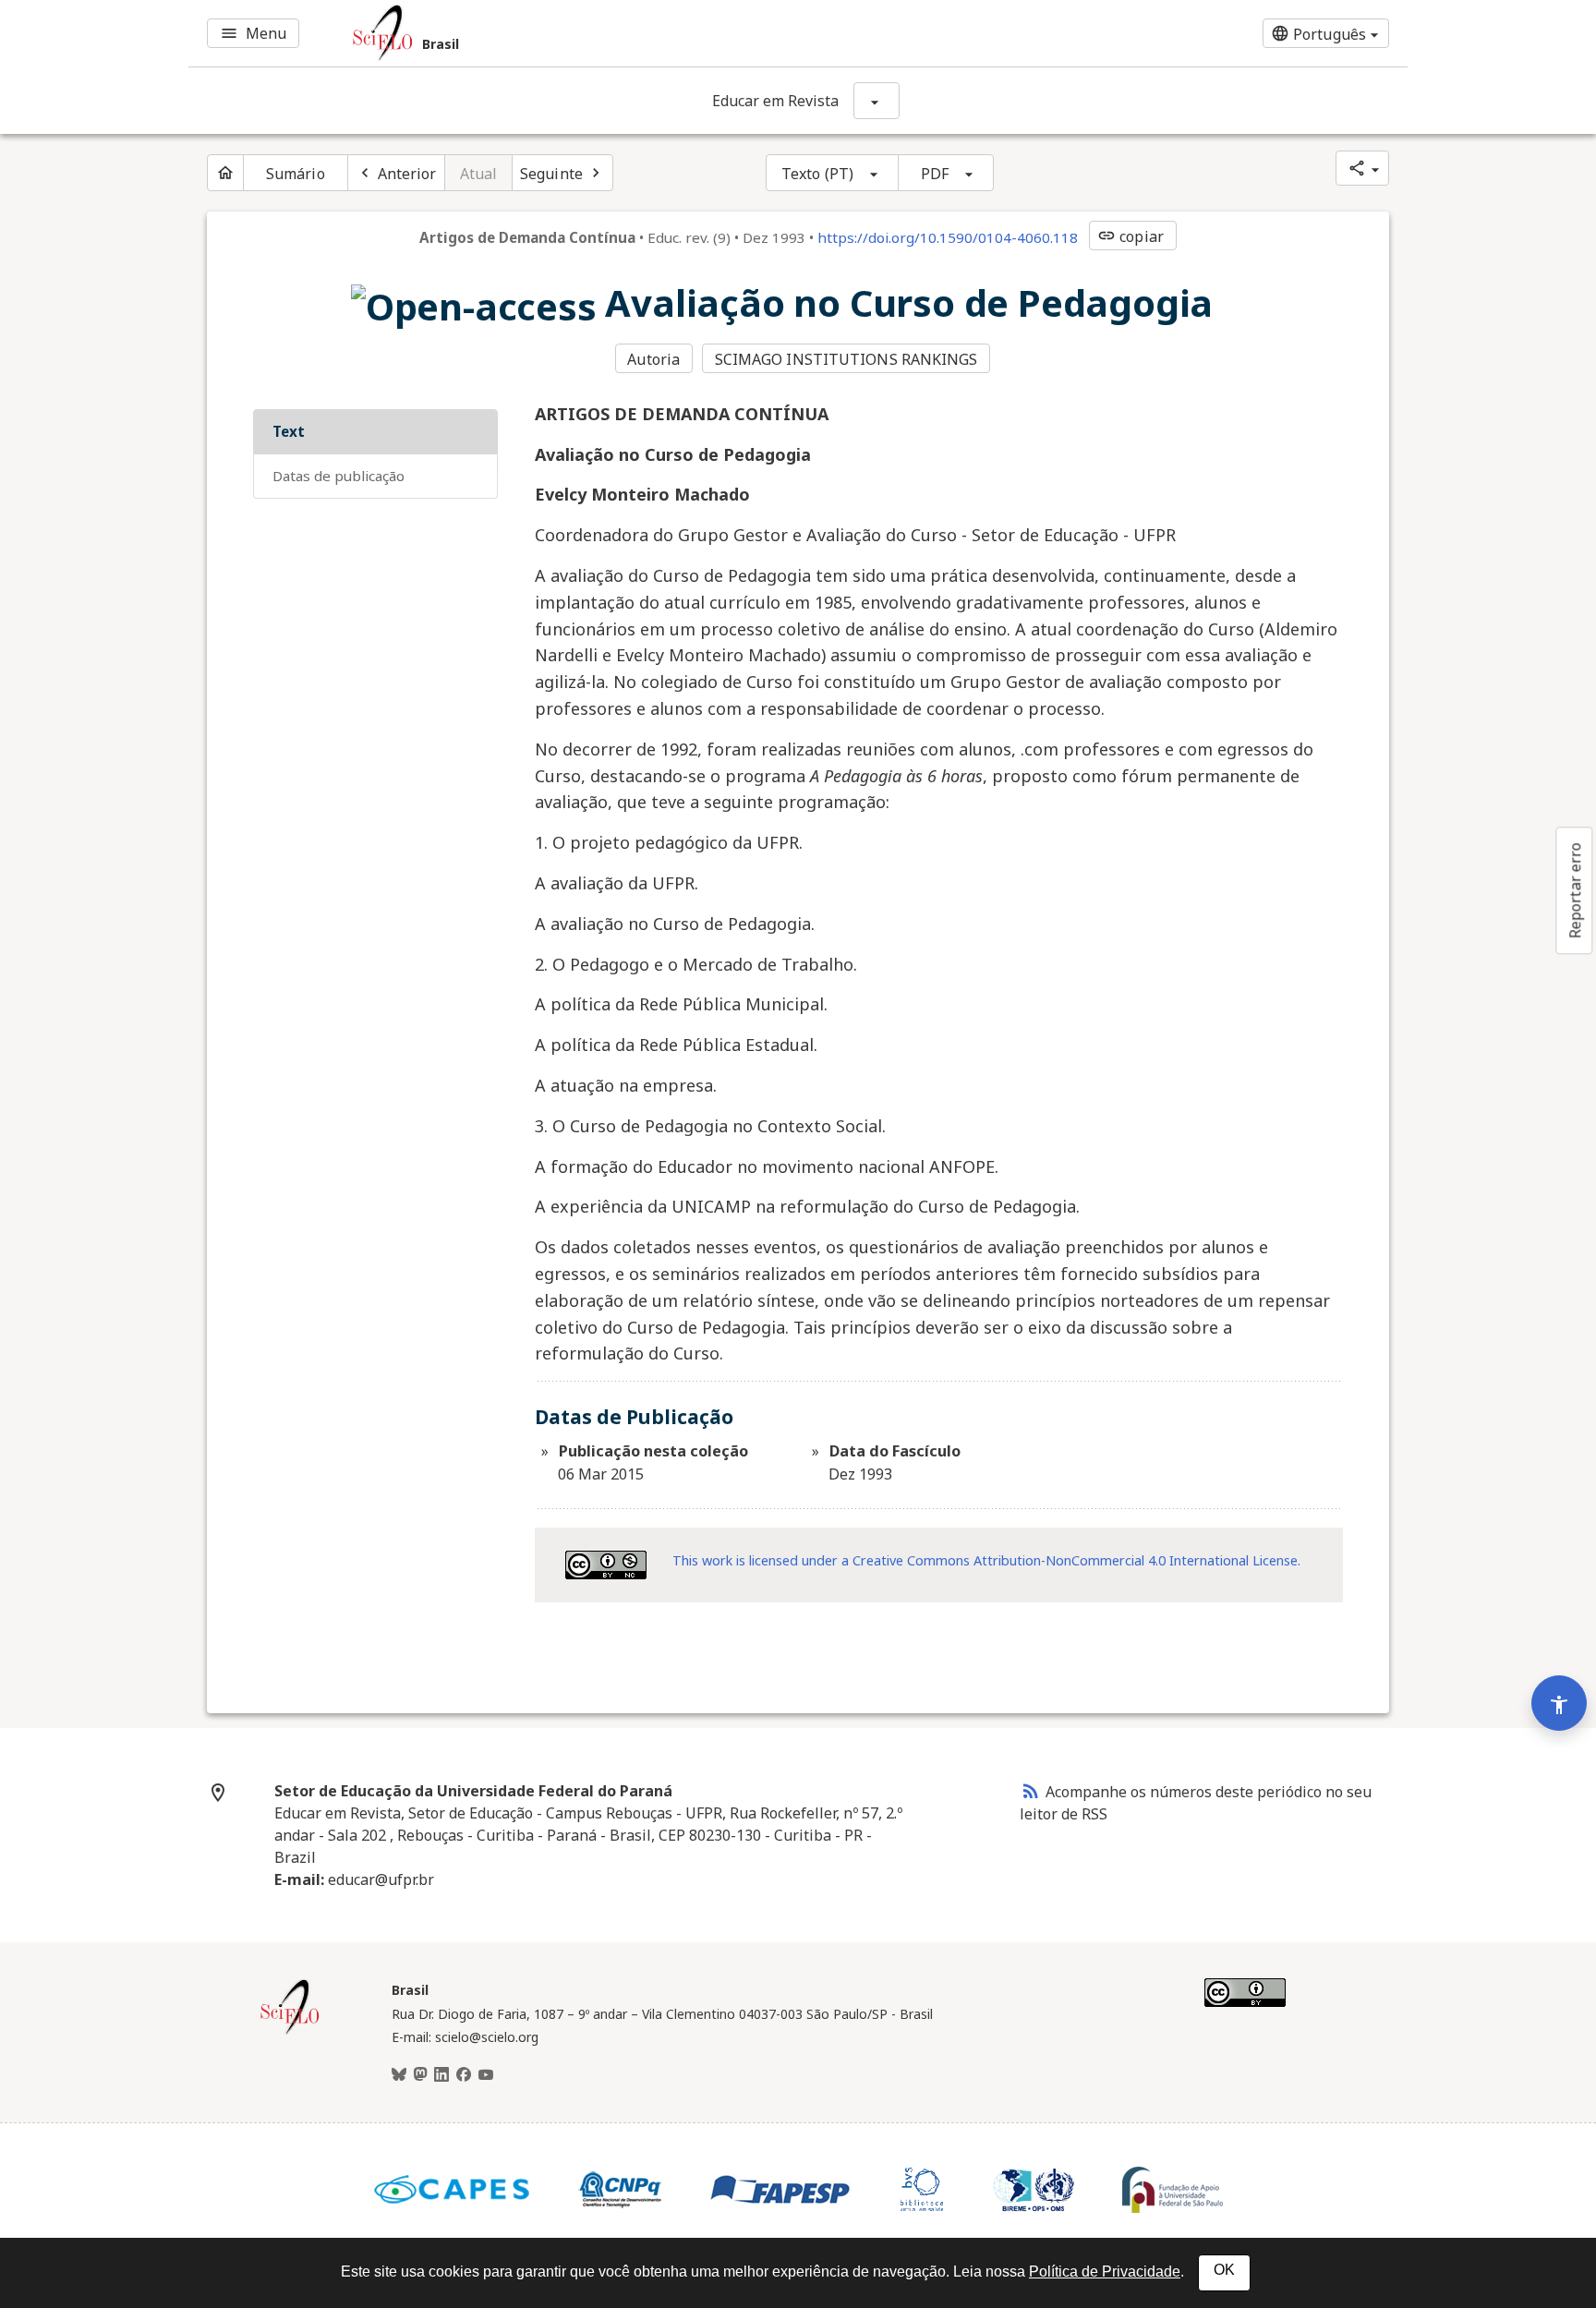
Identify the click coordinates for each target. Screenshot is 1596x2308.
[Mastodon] (420, 2075)
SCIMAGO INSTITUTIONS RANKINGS (846, 359)
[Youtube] (486, 2075)
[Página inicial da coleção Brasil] (290, 2032)
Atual (479, 174)
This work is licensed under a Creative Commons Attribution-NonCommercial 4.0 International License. (986, 1560)
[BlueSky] (399, 2075)
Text (289, 431)
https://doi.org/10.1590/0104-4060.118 (948, 237)
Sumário (296, 174)
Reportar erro (1575, 890)
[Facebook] (464, 2075)
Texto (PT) (817, 174)
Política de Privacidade (1105, 2272)
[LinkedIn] (441, 2075)
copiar (1130, 236)
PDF (935, 174)
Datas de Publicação (339, 476)
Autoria (653, 359)
